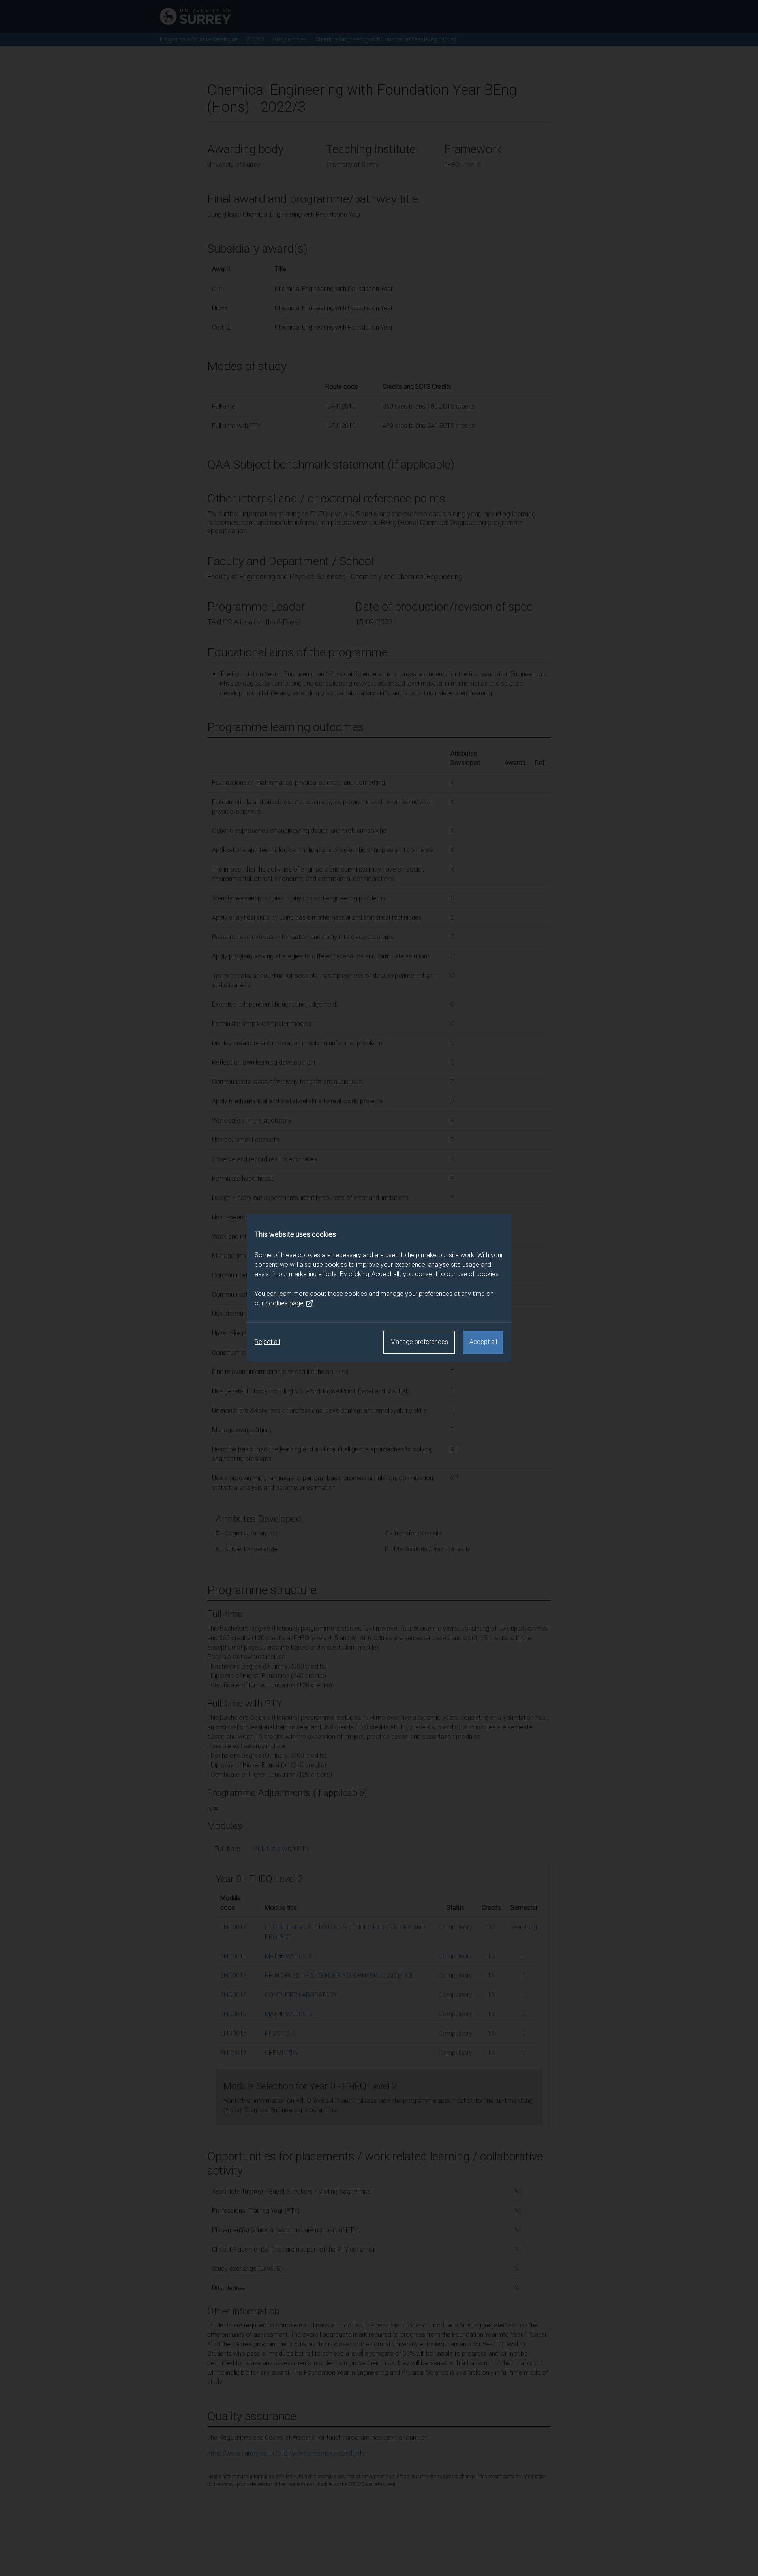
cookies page (284, 1303)
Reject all (267, 1342)
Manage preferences (419, 1342)
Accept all (483, 1342)
